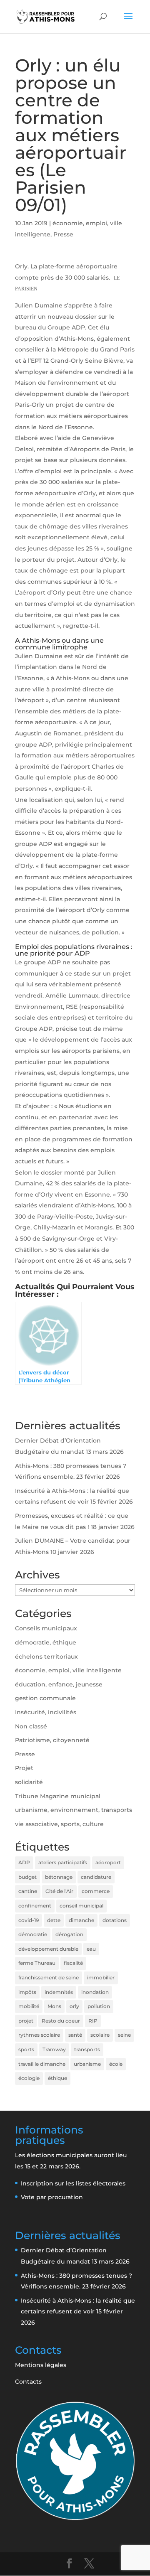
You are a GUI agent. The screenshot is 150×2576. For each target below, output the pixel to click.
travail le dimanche (42, 2064)
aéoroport (108, 1862)
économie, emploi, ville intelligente (68, 1670)
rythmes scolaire (39, 2035)
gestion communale (45, 1698)
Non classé (31, 1726)
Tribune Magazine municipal (58, 1796)
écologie (29, 2078)
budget (27, 1877)
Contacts (28, 2382)
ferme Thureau (37, 1963)
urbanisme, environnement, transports (74, 1810)
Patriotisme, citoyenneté (52, 1740)
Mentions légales (41, 2365)
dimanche (81, 1920)
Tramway (54, 2049)
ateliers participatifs (63, 1862)
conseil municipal (81, 1906)
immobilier (101, 1977)
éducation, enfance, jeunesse (59, 1684)
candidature (96, 1877)
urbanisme (87, 2064)
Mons (54, 2006)
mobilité (29, 2006)
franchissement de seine (49, 1977)
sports (26, 2049)
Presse (63, 234)
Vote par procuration (52, 2197)
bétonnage (59, 1877)
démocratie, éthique (46, 1642)
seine (124, 2035)
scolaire (100, 2035)
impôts (27, 1992)
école (116, 2064)
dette (54, 1920)
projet (26, 2021)
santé (75, 2035)
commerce (96, 1891)
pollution (99, 2006)
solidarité (29, 1782)
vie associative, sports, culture (59, 1824)
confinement (35, 1906)
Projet (24, 1768)
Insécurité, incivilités (46, 1712)
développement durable (48, 1949)
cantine (28, 1891)
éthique (57, 2078)
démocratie (33, 1934)
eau (91, 1949)
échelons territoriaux (46, 1657)
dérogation (69, 1934)
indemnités (59, 1992)
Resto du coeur (61, 2021)
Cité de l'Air (59, 1891)
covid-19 (29, 1920)
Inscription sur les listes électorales (73, 2183)
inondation (95, 1992)
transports (87, 2049)
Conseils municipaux (46, 1628)
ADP (24, 1862)
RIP (93, 2021)
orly (74, 2006)
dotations (115, 1920)
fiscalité (73, 1963)
